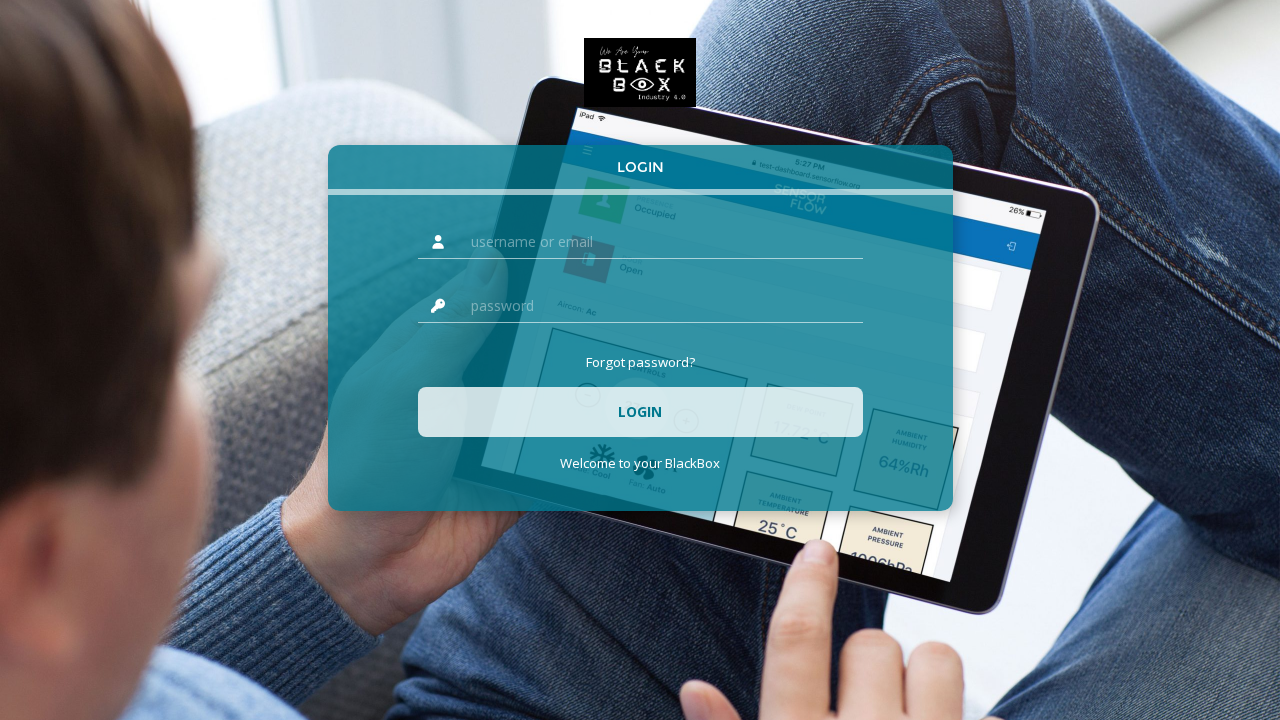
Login (640, 167)
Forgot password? (640, 362)
